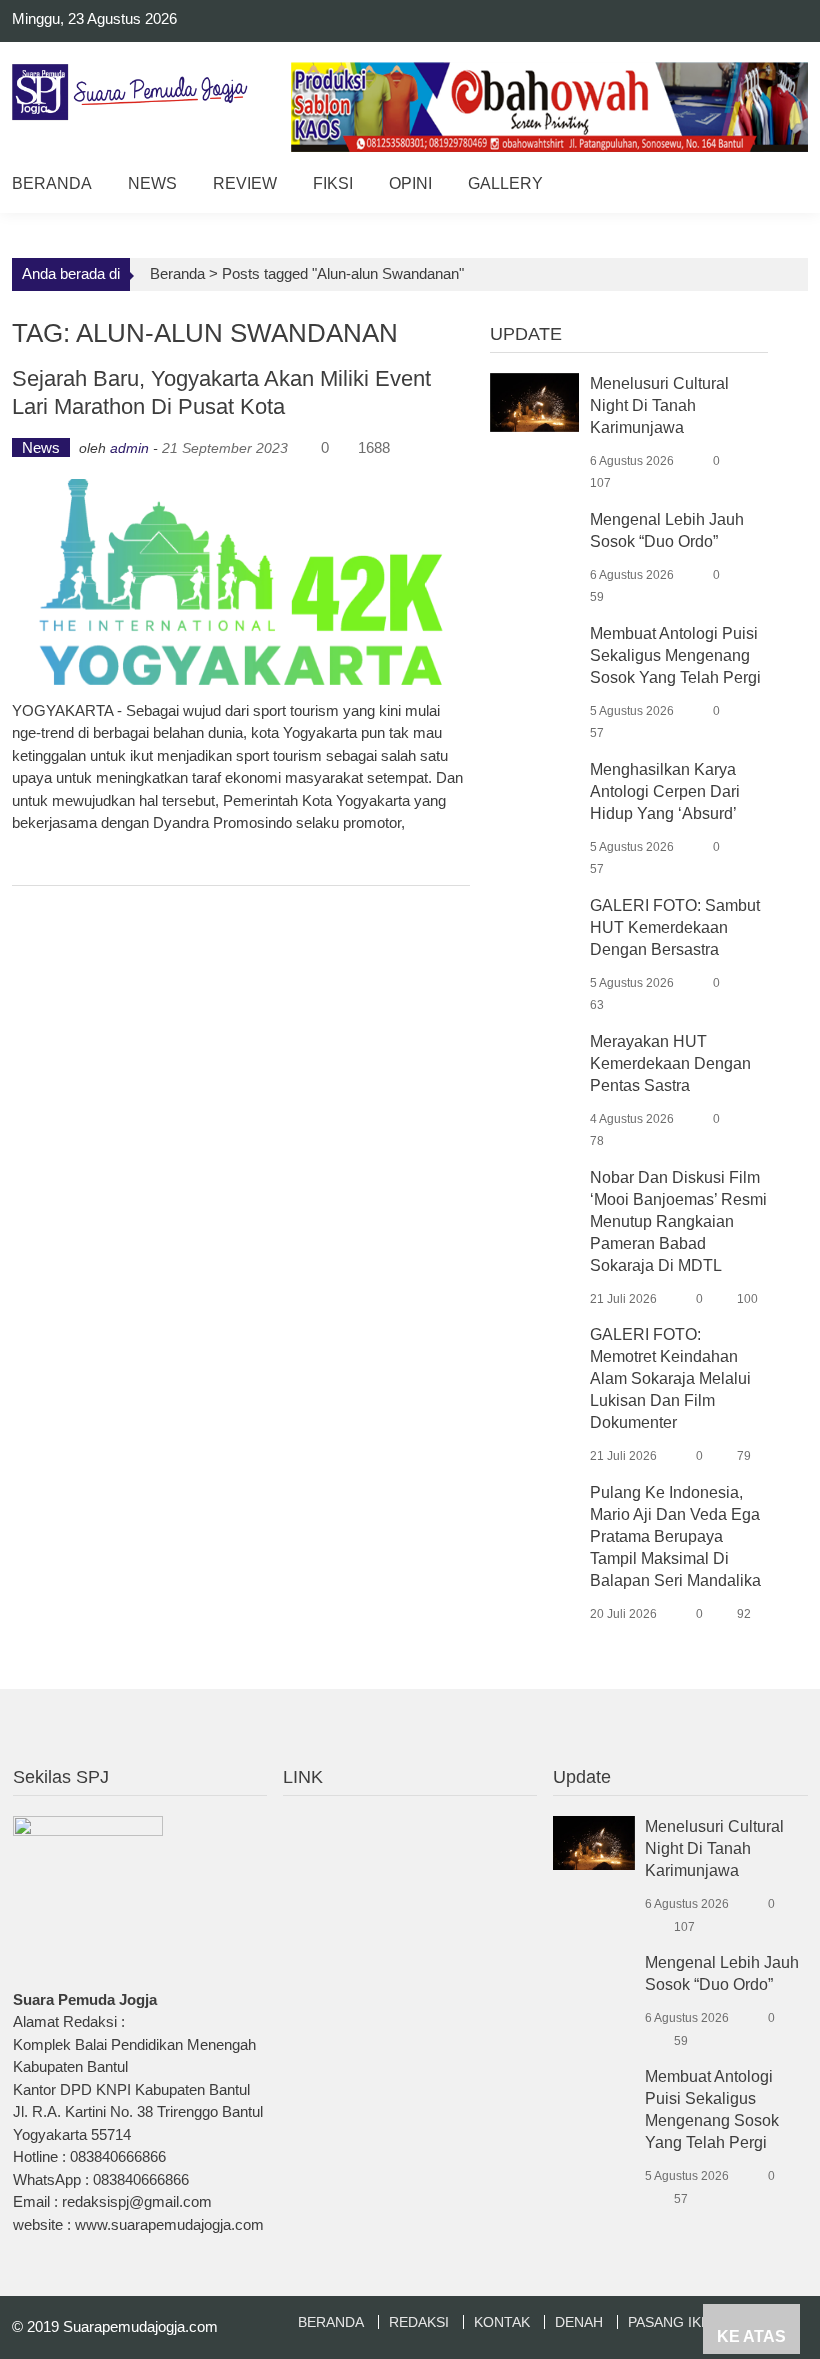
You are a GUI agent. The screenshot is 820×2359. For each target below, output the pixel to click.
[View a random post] (777, 186)
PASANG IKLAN (678, 2322)
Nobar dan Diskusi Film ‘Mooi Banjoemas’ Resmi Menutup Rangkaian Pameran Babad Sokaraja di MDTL (678, 1221)
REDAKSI (419, 2322)
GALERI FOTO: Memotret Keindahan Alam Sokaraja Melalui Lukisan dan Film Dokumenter (670, 1378)
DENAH (579, 2322)
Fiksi (333, 183)
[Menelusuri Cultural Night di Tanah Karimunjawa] (534, 400)
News (152, 183)
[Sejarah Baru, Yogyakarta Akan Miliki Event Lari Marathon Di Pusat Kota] (240, 582)
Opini (410, 183)
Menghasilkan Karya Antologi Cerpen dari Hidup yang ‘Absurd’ (665, 791)
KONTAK (502, 2322)
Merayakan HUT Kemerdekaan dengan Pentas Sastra (670, 1063)
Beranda (52, 183)
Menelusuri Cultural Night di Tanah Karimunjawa (659, 405)
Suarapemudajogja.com (140, 2326)
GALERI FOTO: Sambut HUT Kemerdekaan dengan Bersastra (675, 927)
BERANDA (331, 2322)
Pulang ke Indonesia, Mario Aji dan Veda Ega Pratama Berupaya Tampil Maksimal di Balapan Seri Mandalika (675, 1536)
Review (245, 183)
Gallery (505, 183)
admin (129, 448)
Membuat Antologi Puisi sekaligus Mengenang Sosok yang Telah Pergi (675, 655)
